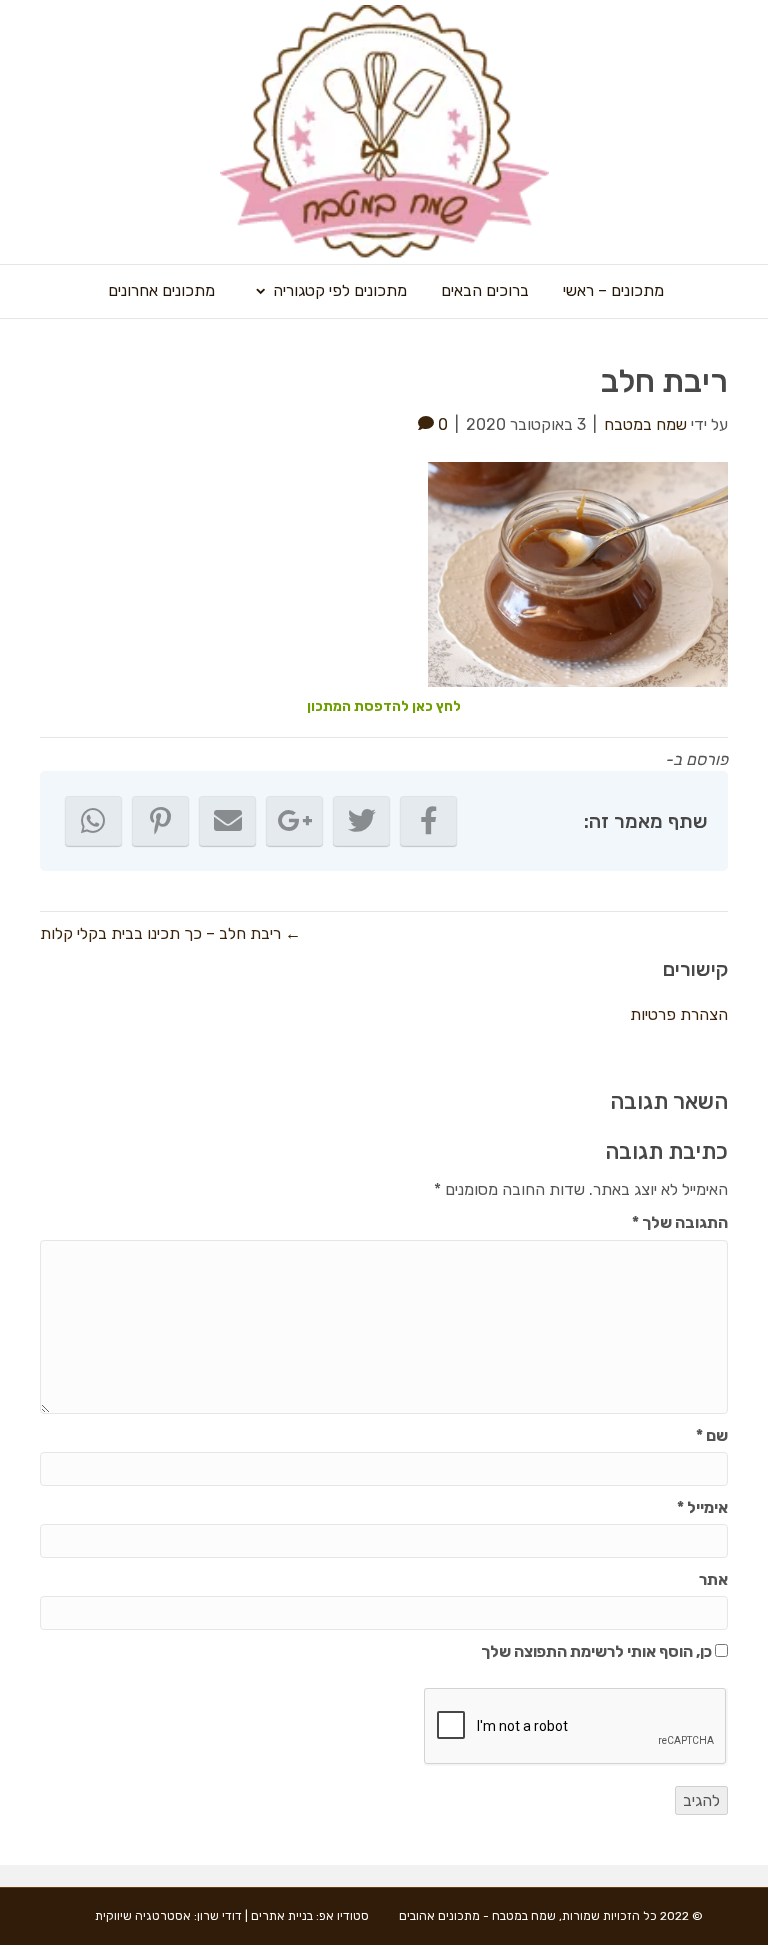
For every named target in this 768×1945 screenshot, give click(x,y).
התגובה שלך (680, 1222)
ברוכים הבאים (485, 290)
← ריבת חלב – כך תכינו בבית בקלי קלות (170, 933)
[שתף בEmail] (227, 821)
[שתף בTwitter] (361, 821)
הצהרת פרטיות (679, 1014)
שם (712, 1435)
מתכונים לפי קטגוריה (340, 290)
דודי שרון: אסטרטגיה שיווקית (168, 1916)
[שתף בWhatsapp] (93, 821)
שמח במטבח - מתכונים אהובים (477, 1916)
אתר (713, 1579)
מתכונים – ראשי (613, 290)
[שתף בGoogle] (294, 821)
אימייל (702, 1507)
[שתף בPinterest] (160, 821)
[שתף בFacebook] (428, 821)
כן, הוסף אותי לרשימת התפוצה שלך (598, 1651)
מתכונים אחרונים (161, 290)
